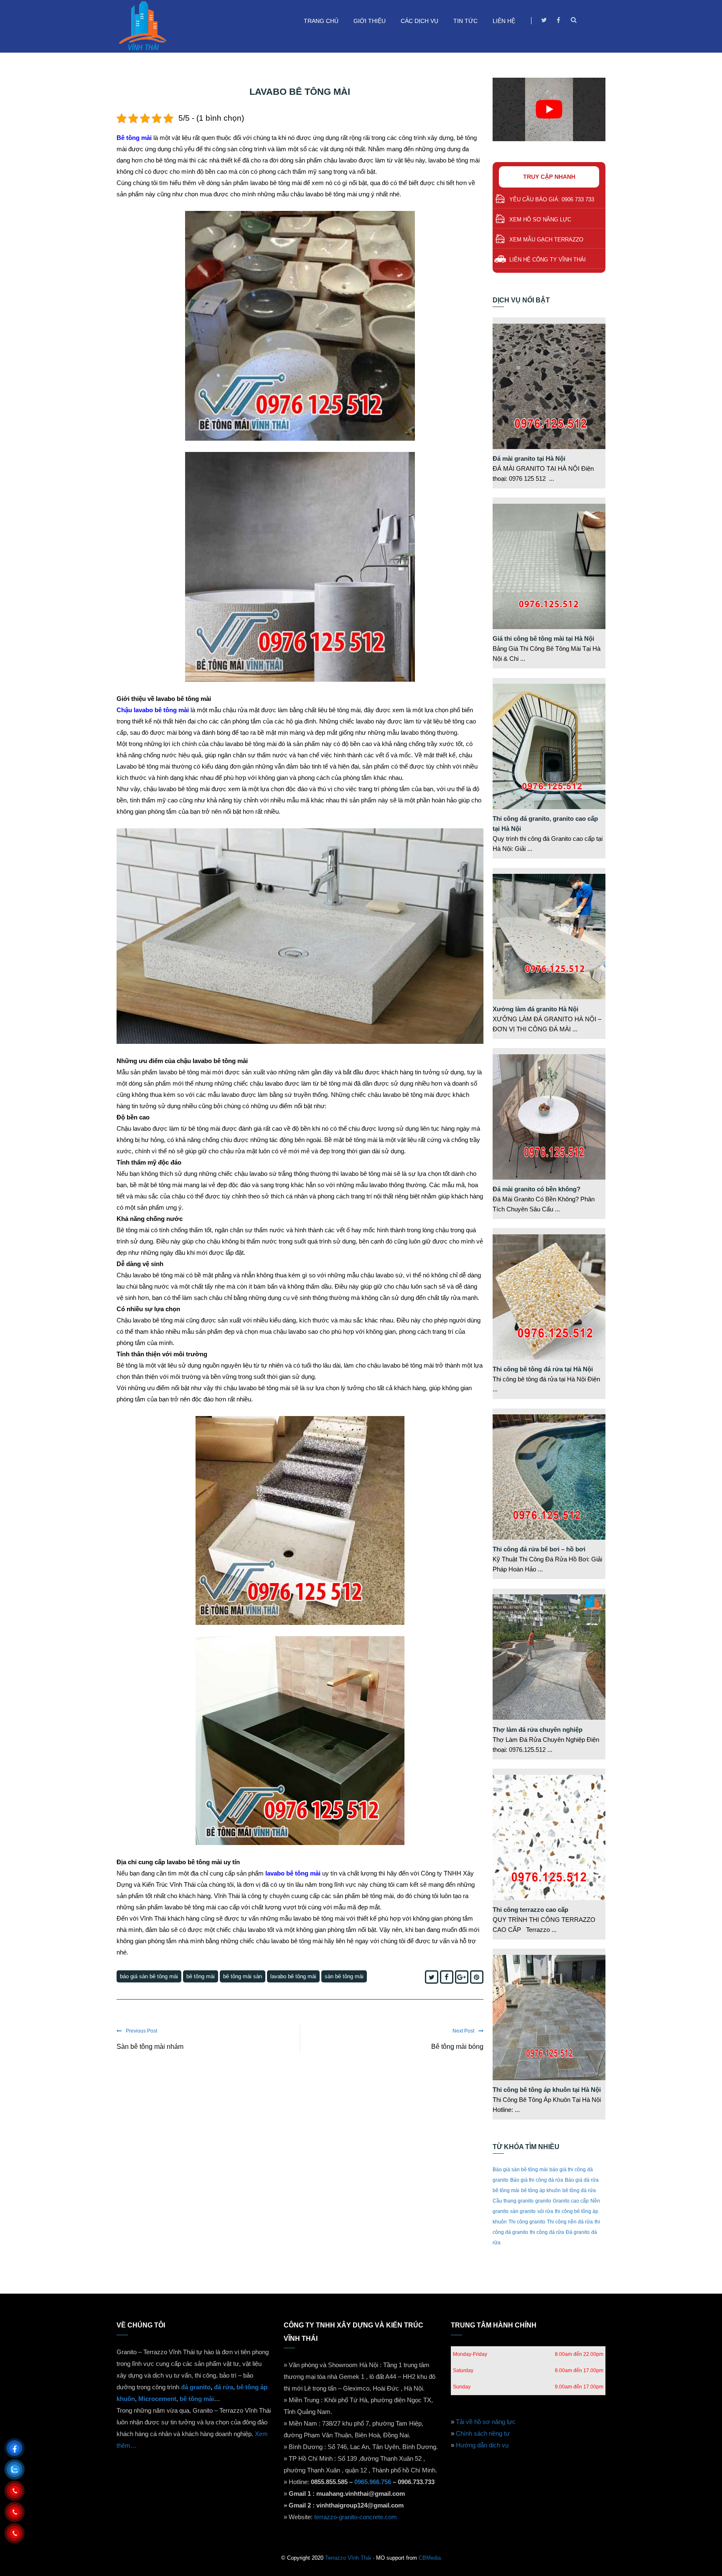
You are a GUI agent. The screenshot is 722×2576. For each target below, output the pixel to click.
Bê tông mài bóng (457, 2047)
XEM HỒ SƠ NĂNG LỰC (540, 220)
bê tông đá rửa (579, 2190)
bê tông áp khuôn (541, 2190)
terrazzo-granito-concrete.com (356, 2517)
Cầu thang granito (513, 2201)
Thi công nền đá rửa (570, 2222)
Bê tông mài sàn (243, 1976)
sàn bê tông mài (344, 1976)
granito (543, 2201)
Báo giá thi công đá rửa (537, 2180)
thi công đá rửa (547, 2232)
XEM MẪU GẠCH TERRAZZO (546, 240)
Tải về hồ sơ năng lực (486, 2422)
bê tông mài (201, 1976)
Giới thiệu (370, 21)
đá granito (196, 2387)
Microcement (157, 2399)
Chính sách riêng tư (483, 2433)
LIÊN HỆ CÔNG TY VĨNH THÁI (548, 260)
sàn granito (523, 2211)
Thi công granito (527, 2222)
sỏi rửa (545, 2211)
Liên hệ (504, 21)
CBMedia (430, 2558)
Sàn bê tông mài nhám (150, 2047)
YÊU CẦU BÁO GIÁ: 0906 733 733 (552, 199)
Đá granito (578, 2232)
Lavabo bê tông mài (293, 1976)
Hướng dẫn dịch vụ (482, 2445)
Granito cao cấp (571, 2201)
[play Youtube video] (549, 109)
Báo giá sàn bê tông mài (149, 1976)
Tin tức (465, 21)
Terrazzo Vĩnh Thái (348, 2558)
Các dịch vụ (419, 21)
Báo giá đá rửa (582, 2180)
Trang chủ (321, 21)
